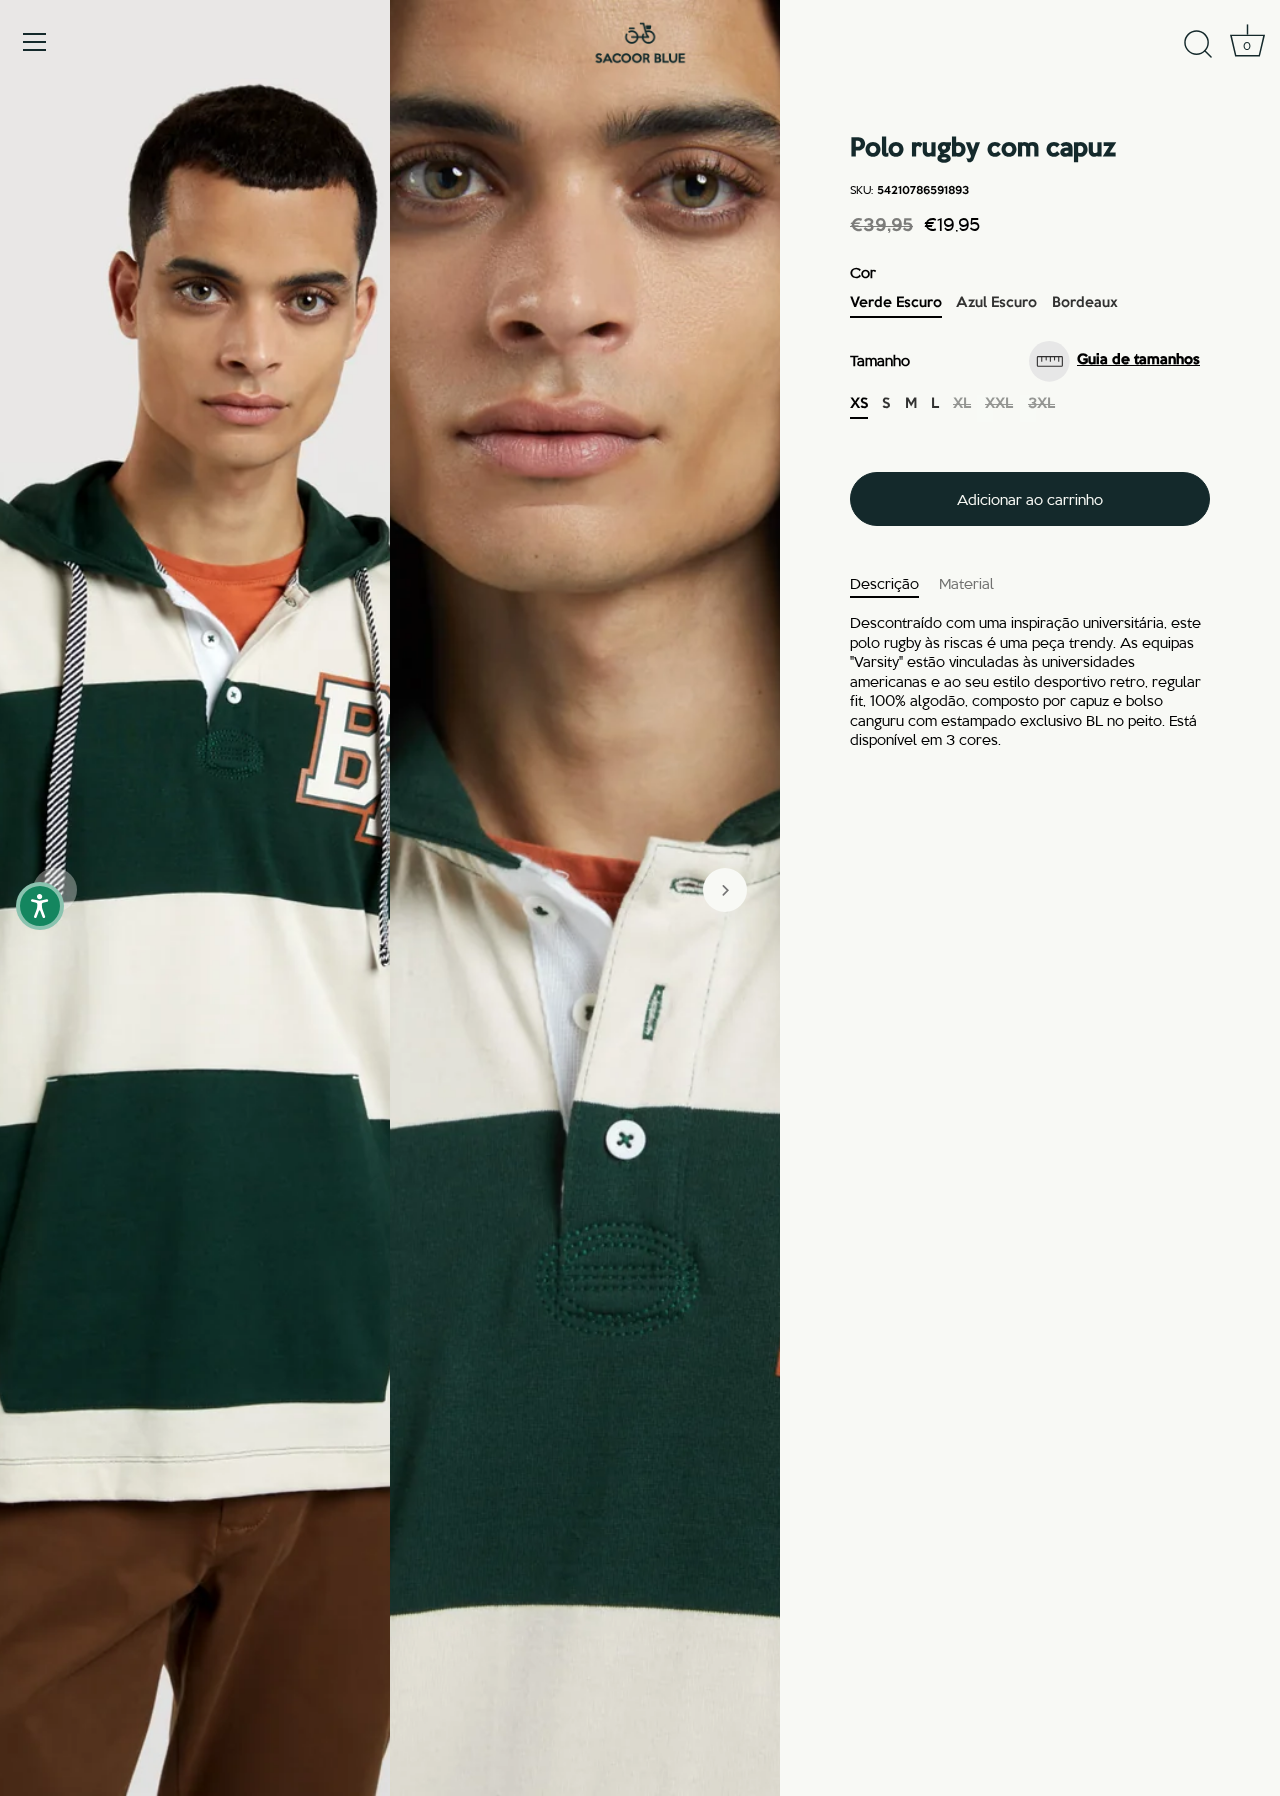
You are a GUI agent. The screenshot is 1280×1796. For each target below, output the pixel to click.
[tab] (894, 584)
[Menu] (35, 42)
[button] (725, 890)
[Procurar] (1198, 45)
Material (966, 583)
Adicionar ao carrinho (1030, 499)
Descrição (884, 583)
